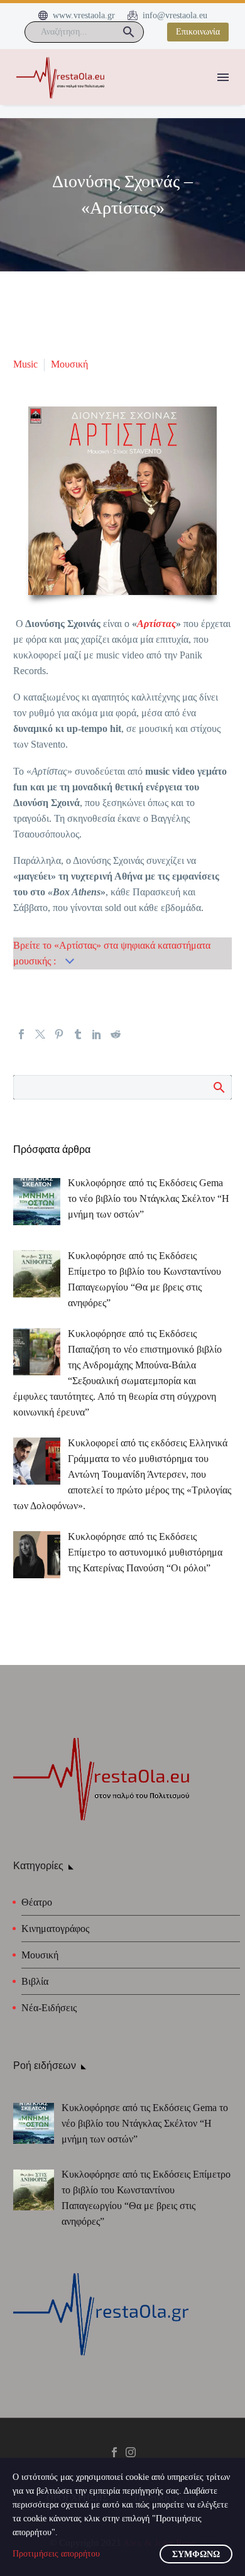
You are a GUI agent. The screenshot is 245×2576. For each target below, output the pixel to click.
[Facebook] (21, 1034)
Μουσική (69, 364)
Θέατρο (37, 1902)
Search (218, 1087)
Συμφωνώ (196, 2554)
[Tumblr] (78, 1034)
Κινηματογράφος (55, 1929)
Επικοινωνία (198, 32)
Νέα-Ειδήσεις (49, 2008)
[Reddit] (116, 1034)
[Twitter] (40, 1034)
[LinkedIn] (97, 1034)
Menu (223, 77)
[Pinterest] (59, 1034)
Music (25, 364)
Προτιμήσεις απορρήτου (56, 2554)
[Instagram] (131, 2452)
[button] (129, 32)
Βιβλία (35, 1981)
